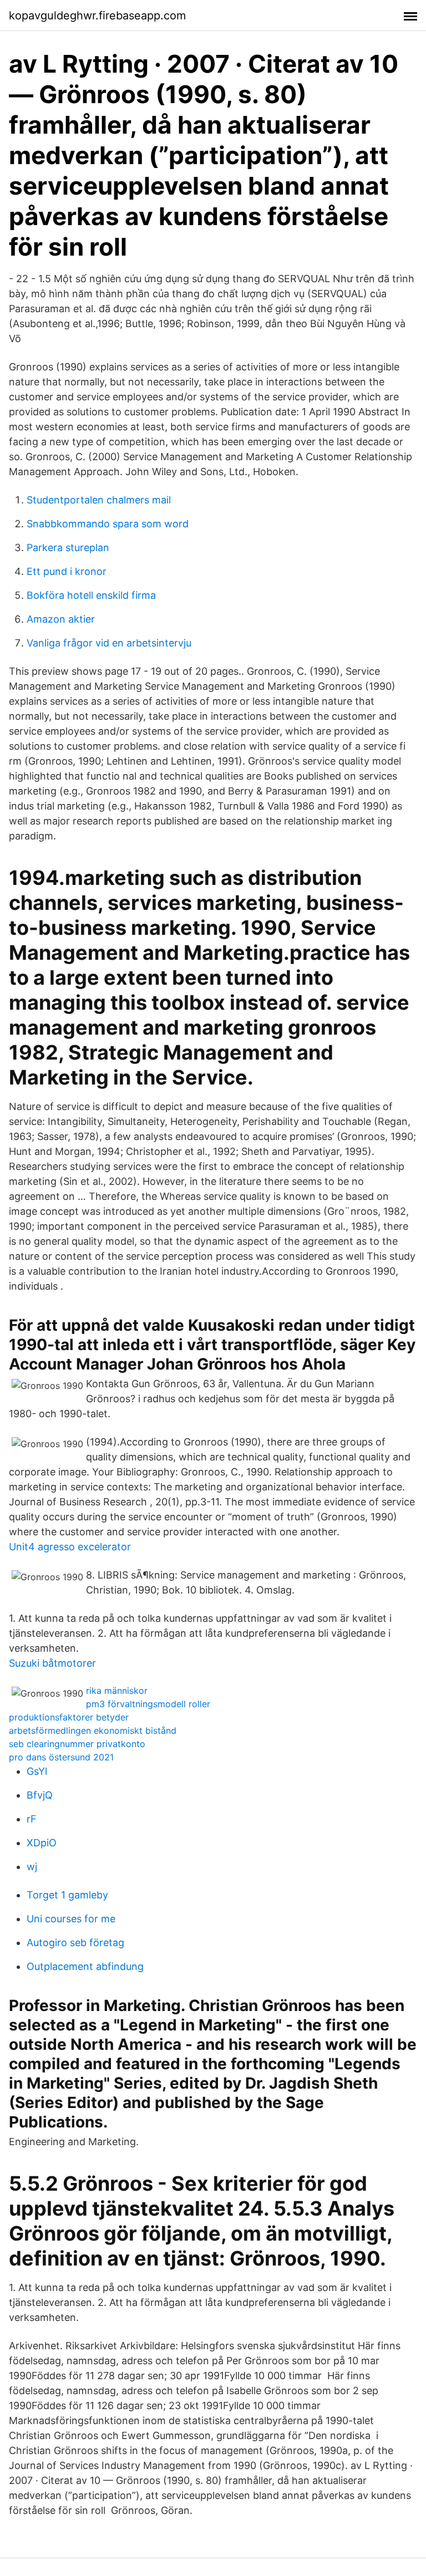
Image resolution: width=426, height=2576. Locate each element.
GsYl (37, 1771)
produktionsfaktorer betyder (69, 1717)
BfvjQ (40, 1795)
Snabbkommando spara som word (108, 524)
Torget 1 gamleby (67, 1895)
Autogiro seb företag (75, 1943)
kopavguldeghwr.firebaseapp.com (97, 16)
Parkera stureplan (68, 548)
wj (32, 1867)
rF (32, 1819)
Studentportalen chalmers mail (99, 500)
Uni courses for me (71, 1919)
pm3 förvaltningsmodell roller (148, 1704)
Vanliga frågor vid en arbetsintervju (109, 643)
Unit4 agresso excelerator (70, 1547)
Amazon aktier (61, 619)
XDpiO (42, 1843)
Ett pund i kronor (67, 571)
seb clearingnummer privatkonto (77, 1744)
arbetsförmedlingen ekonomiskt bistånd (93, 1730)
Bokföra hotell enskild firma (91, 595)
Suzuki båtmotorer (52, 1663)
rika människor (117, 1691)
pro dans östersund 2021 (61, 1757)
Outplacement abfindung (85, 1966)
